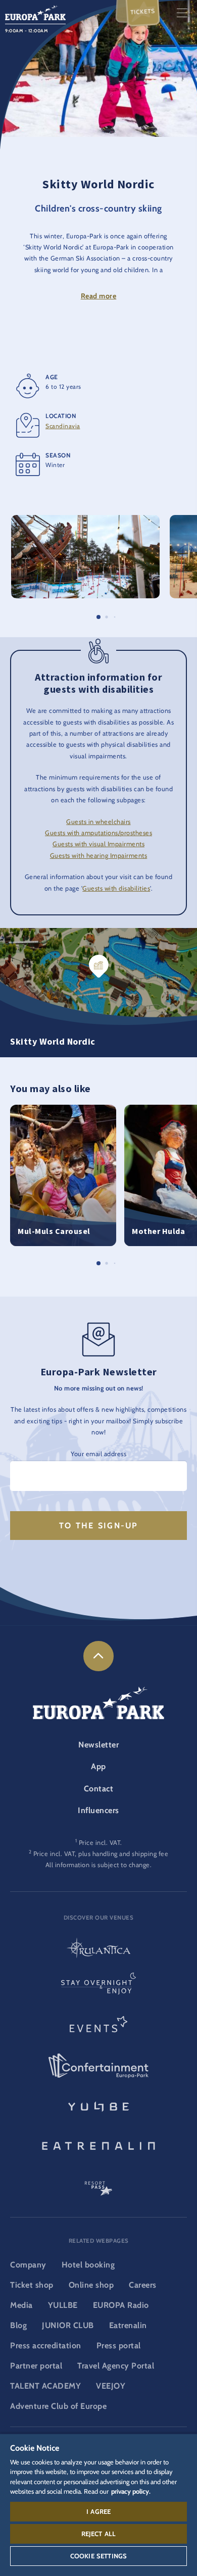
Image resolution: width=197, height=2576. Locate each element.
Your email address (98, 1454)
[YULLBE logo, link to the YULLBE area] (98, 2105)
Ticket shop (32, 2285)
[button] (85, 520)
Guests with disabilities (116, 888)
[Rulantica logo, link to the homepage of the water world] (98, 1949)
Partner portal (36, 2366)
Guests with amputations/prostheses (98, 833)
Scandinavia (63, 426)
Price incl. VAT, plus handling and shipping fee (101, 1854)
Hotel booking (88, 2265)
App (98, 1766)
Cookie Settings (98, 2556)
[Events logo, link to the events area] (98, 2027)
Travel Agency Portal (116, 2366)
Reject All (99, 2534)
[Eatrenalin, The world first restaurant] (98, 2144)
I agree (98, 2511)
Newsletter (98, 1745)
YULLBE (63, 2305)
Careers (143, 2285)
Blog (18, 2325)
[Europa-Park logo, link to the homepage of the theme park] (35, 12)
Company (28, 2265)
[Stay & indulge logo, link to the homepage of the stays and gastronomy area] (98, 1988)
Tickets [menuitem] (143, 12)
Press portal (119, 2346)
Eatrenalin (128, 2325)
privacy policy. (131, 2491)
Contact (99, 1789)
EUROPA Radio (121, 2305)
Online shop (91, 2285)
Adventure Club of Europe (58, 2406)
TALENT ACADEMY (45, 2386)
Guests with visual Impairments (98, 844)
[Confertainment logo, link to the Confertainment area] (98, 2066)
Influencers (98, 1810)
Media (21, 2305)
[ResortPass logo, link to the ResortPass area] (98, 2184)
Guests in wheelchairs (98, 822)
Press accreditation (46, 2346)
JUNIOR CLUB (68, 2325)
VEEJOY (111, 2386)
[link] (98, 1656)
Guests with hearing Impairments (99, 856)
